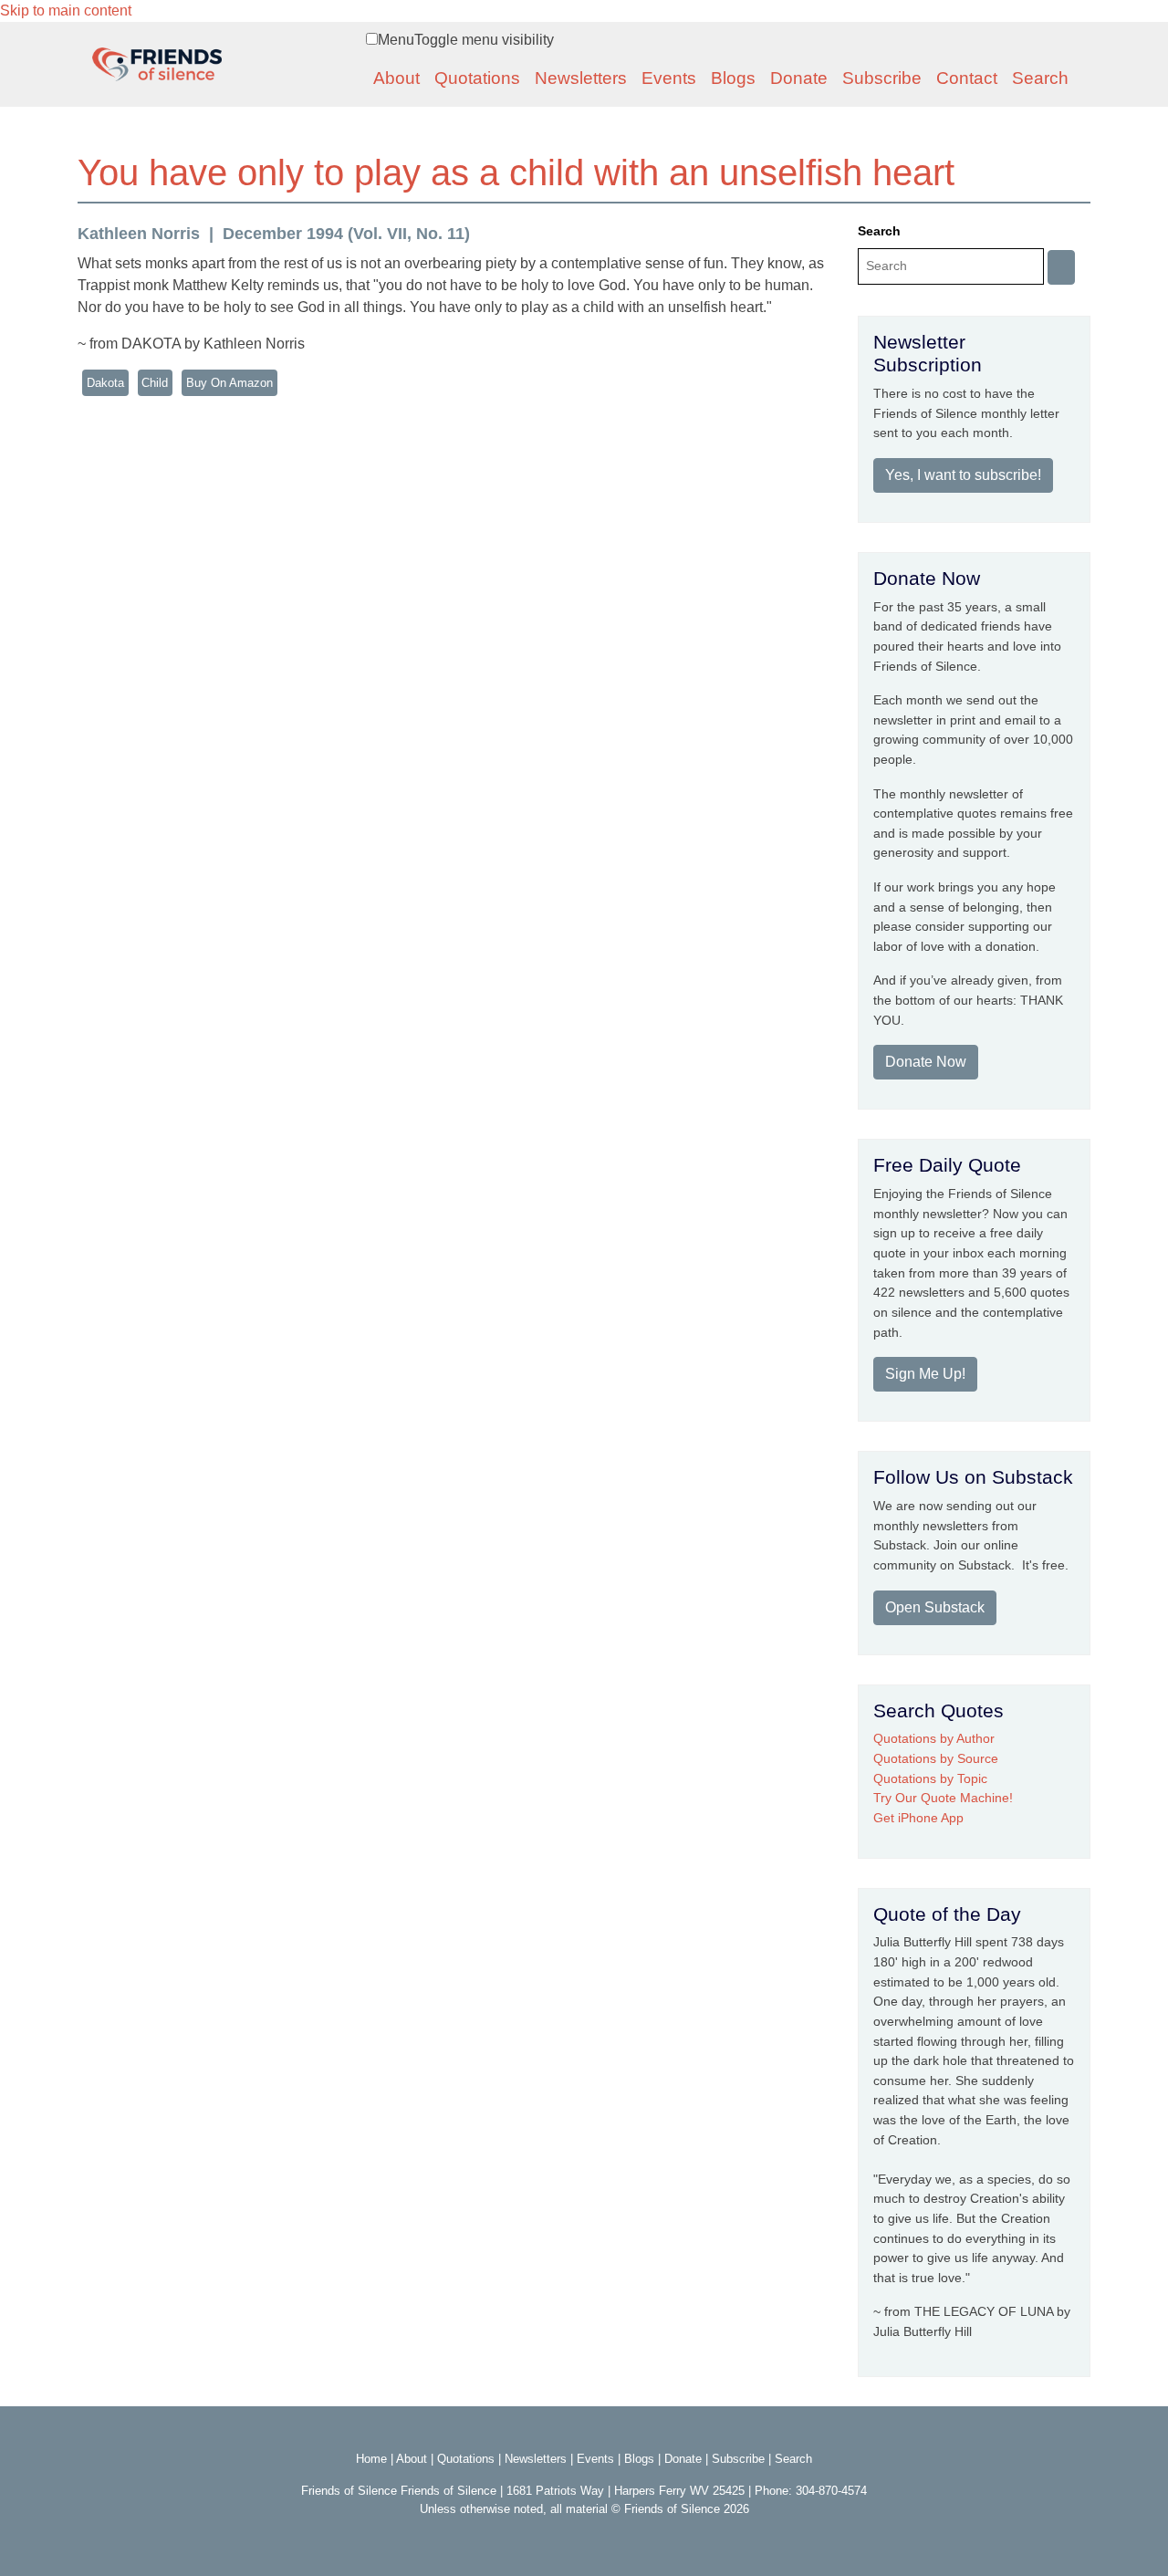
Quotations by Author (934, 1738)
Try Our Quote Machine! (943, 1798)
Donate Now (926, 1062)
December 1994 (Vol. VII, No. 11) (346, 234)
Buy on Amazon (229, 383)
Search (1040, 78)
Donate (799, 78)
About (396, 78)
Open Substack (935, 1607)
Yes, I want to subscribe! (963, 475)
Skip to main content (66, 10)
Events (669, 78)
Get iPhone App (918, 1818)
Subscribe (882, 78)
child (155, 383)
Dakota (105, 383)
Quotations (477, 78)
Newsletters (581, 78)
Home (371, 2459)
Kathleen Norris (139, 234)
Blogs (733, 78)
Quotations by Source (936, 1758)
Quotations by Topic (930, 1778)
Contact (967, 78)
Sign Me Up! (925, 1374)
